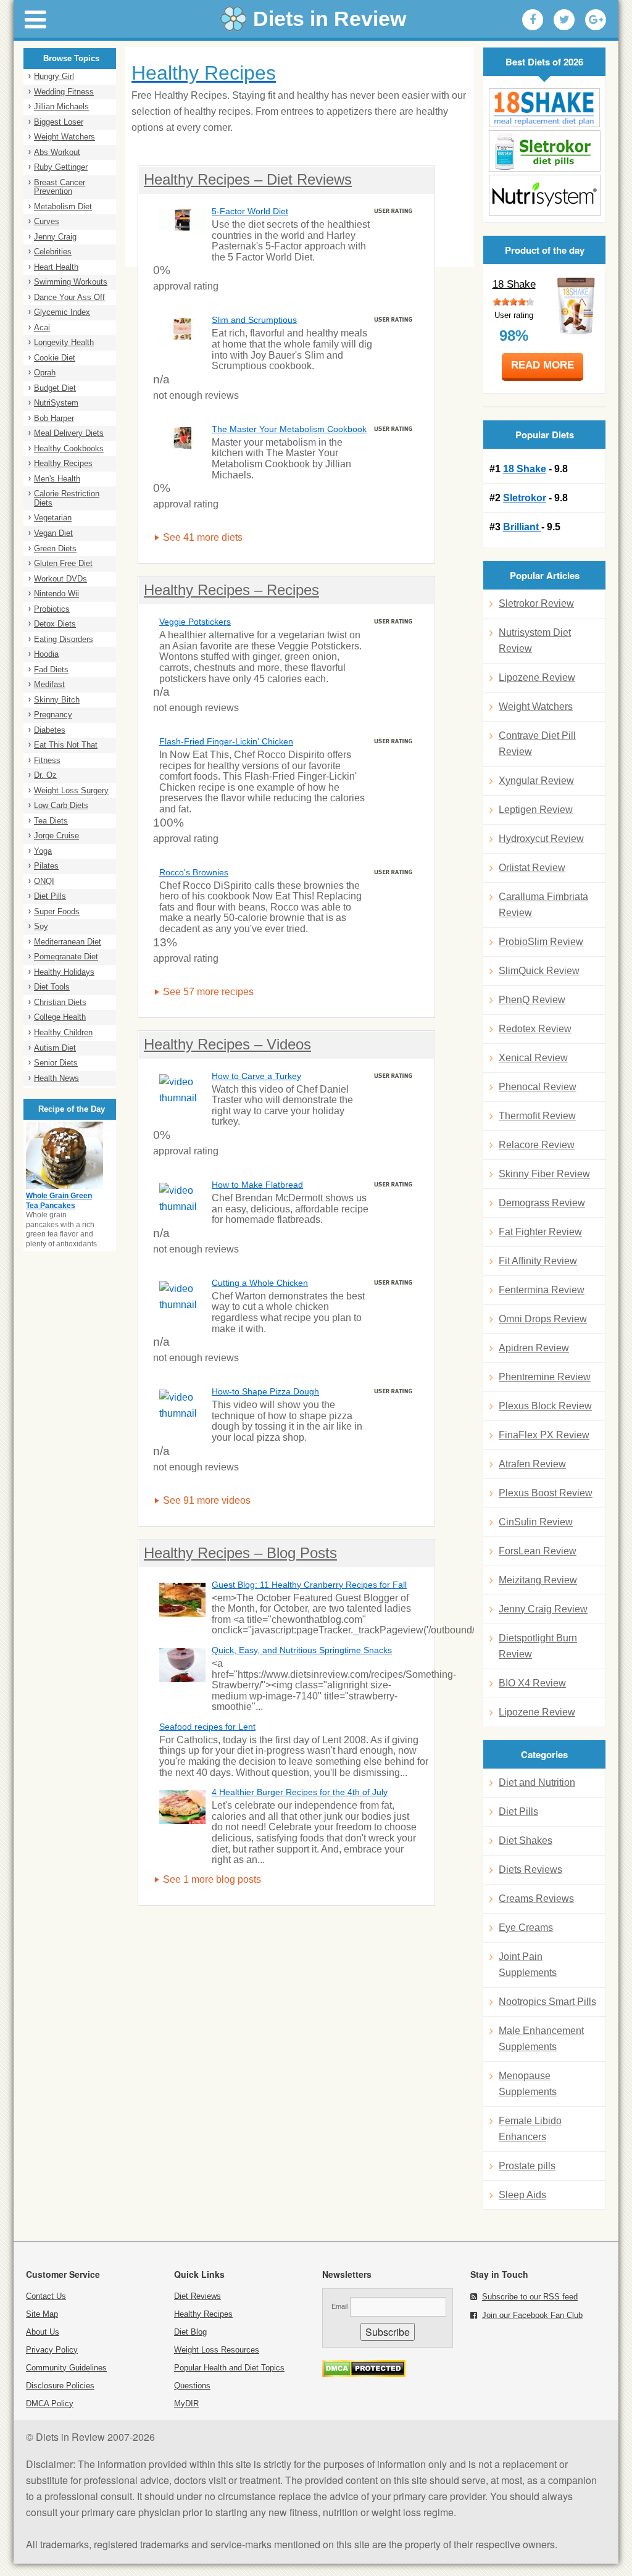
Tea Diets (51, 821)
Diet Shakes (526, 1840)
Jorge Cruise (56, 836)
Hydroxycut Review (541, 839)
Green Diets (55, 548)
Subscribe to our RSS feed (530, 2297)
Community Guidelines (66, 2368)
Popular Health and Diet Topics (229, 2368)
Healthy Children (63, 1032)
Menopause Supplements (528, 2084)
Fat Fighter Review (540, 1232)
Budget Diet (55, 388)
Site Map (42, 2314)
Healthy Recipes (63, 463)
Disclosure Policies (60, 2386)
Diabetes (50, 730)
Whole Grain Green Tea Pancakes (59, 1201)
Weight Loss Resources (217, 2350)
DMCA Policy (50, 2403)
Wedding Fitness (64, 92)
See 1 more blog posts (211, 1879)
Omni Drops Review (543, 1319)
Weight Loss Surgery (71, 790)
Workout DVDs (60, 579)
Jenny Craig (55, 237)
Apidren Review (534, 1348)
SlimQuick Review (539, 971)
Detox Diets (55, 624)
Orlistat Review (532, 868)
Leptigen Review (536, 810)
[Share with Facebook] (533, 20)
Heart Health (56, 267)
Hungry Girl (54, 76)
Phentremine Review (545, 1377)
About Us (43, 2332)
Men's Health (57, 479)
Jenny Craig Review (543, 1609)
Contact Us (46, 2296)
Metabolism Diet (63, 206)
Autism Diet (55, 1048)
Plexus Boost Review (546, 1493)
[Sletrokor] (544, 151)
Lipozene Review (537, 677)
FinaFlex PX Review (544, 1435)
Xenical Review (533, 1058)
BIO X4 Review (532, 1683)
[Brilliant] (544, 195)
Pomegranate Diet (66, 957)
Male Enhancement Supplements (541, 2039)
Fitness (47, 760)
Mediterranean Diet (68, 942)
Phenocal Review (538, 1087)
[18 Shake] (544, 108)
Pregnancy (53, 715)
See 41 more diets (202, 537)
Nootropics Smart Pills (547, 2002)
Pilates (46, 866)
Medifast (49, 684)
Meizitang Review (538, 1580)
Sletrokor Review (536, 603)
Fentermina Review (542, 1290)
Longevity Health (64, 342)
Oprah (45, 373)
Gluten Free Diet (63, 563)
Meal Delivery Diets (69, 433)
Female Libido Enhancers (530, 2129)
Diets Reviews (530, 1869)
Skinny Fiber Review (544, 1174)
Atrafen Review (532, 1464)
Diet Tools (52, 987)
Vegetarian (53, 518)
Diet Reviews (197, 2296)
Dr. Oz (45, 775)
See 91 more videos (206, 1500)
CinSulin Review (536, 1522)
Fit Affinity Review (538, 1261)
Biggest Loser (59, 122)
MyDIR (186, 2403)
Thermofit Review (537, 1116)
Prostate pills (527, 2166)
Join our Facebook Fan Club (532, 2315)
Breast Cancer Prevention (60, 187)
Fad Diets (51, 669)
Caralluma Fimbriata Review (543, 905)
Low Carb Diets (61, 805)
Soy (41, 926)
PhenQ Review (532, 1000)
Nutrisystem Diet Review (535, 640)
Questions (192, 2386)
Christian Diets (60, 1002)
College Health (60, 1017)
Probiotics (52, 609)
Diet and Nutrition (537, 1782)
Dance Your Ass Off (69, 297)
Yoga (43, 851)
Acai (42, 327)
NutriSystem (56, 403)
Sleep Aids (522, 2195)
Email (339, 2306)
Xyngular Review (536, 781)
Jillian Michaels (61, 106)
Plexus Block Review (545, 1406)
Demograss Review (542, 1203)
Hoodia (46, 654)
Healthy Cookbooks (69, 448)
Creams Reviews (536, 1899)
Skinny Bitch (57, 700)
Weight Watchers (64, 137)
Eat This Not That (66, 745)
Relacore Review (537, 1145)
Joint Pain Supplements (528, 1965)
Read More (543, 365)
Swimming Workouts (71, 282)
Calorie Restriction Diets (67, 498)
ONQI (44, 881)
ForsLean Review (538, 1551)
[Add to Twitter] (564, 20)
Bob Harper (54, 418)
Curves (47, 221)
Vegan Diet (53, 533)
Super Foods (57, 911)
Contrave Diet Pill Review (537, 744)
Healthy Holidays (64, 972)
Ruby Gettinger (61, 167)
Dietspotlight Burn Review (538, 1646)
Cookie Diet (55, 358)
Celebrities (53, 252)
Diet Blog (190, 2332)
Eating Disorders (64, 639)
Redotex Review (535, 1029)
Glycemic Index (62, 312)
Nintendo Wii (56, 594)
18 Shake (514, 284)
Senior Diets (56, 1063)
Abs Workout (57, 152)
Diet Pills (50, 896)
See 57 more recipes (207, 992)
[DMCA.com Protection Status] (364, 2374)
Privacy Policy (52, 2350)
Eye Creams (526, 1928)
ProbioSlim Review (541, 942)
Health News (56, 1078)
